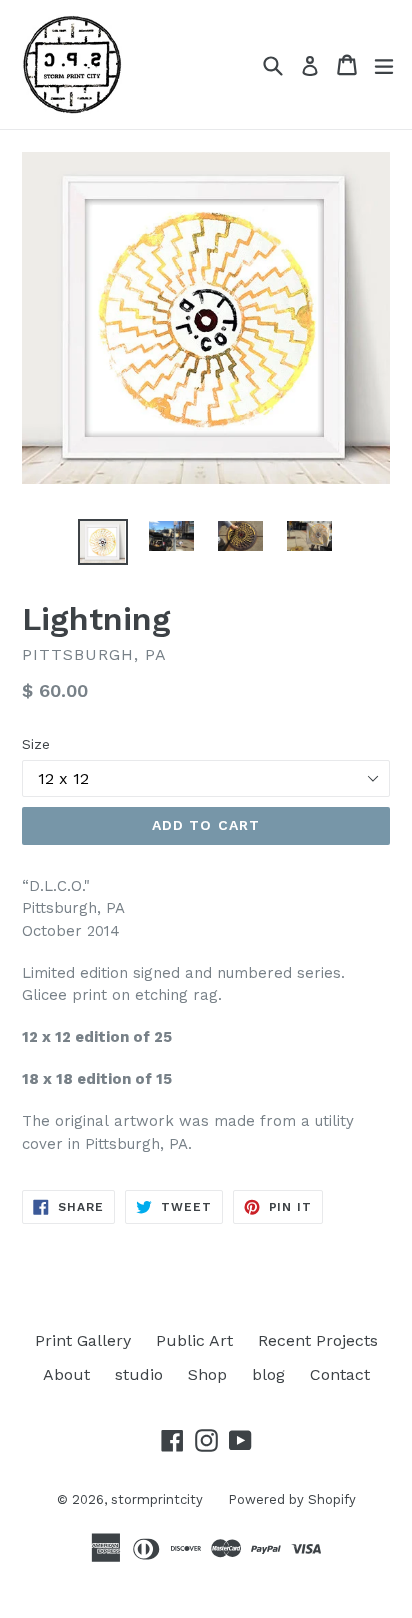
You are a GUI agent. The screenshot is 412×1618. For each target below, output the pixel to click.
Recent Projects (318, 1340)
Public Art (194, 1340)
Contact (340, 1374)
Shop (207, 1374)
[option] (102, 541)
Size (36, 744)
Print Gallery (83, 1340)
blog (268, 1374)
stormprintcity (157, 1499)
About (66, 1374)
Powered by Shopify (292, 1499)
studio (139, 1374)
